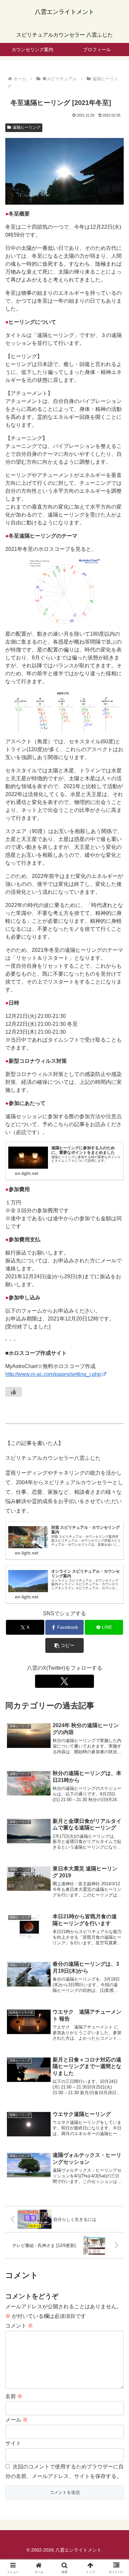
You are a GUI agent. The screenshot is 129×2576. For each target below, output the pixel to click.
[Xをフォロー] (64, 1681)
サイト (13, 2443)
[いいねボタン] (14, 1392)
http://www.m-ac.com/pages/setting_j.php (53, 1374)
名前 (14, 2396)
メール (17, 2420)
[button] (64, 1645)
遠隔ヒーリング (26, 127)
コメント (19, 2326)
